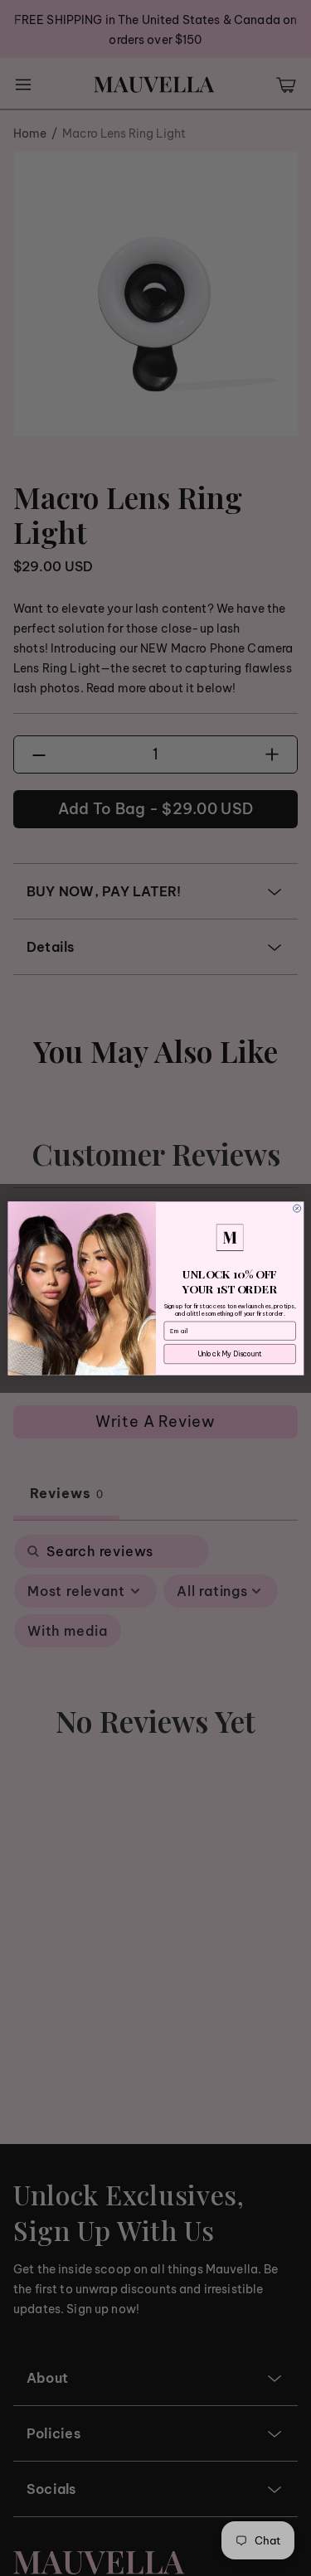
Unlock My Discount (230, 1353)
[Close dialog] (296, 1208)
